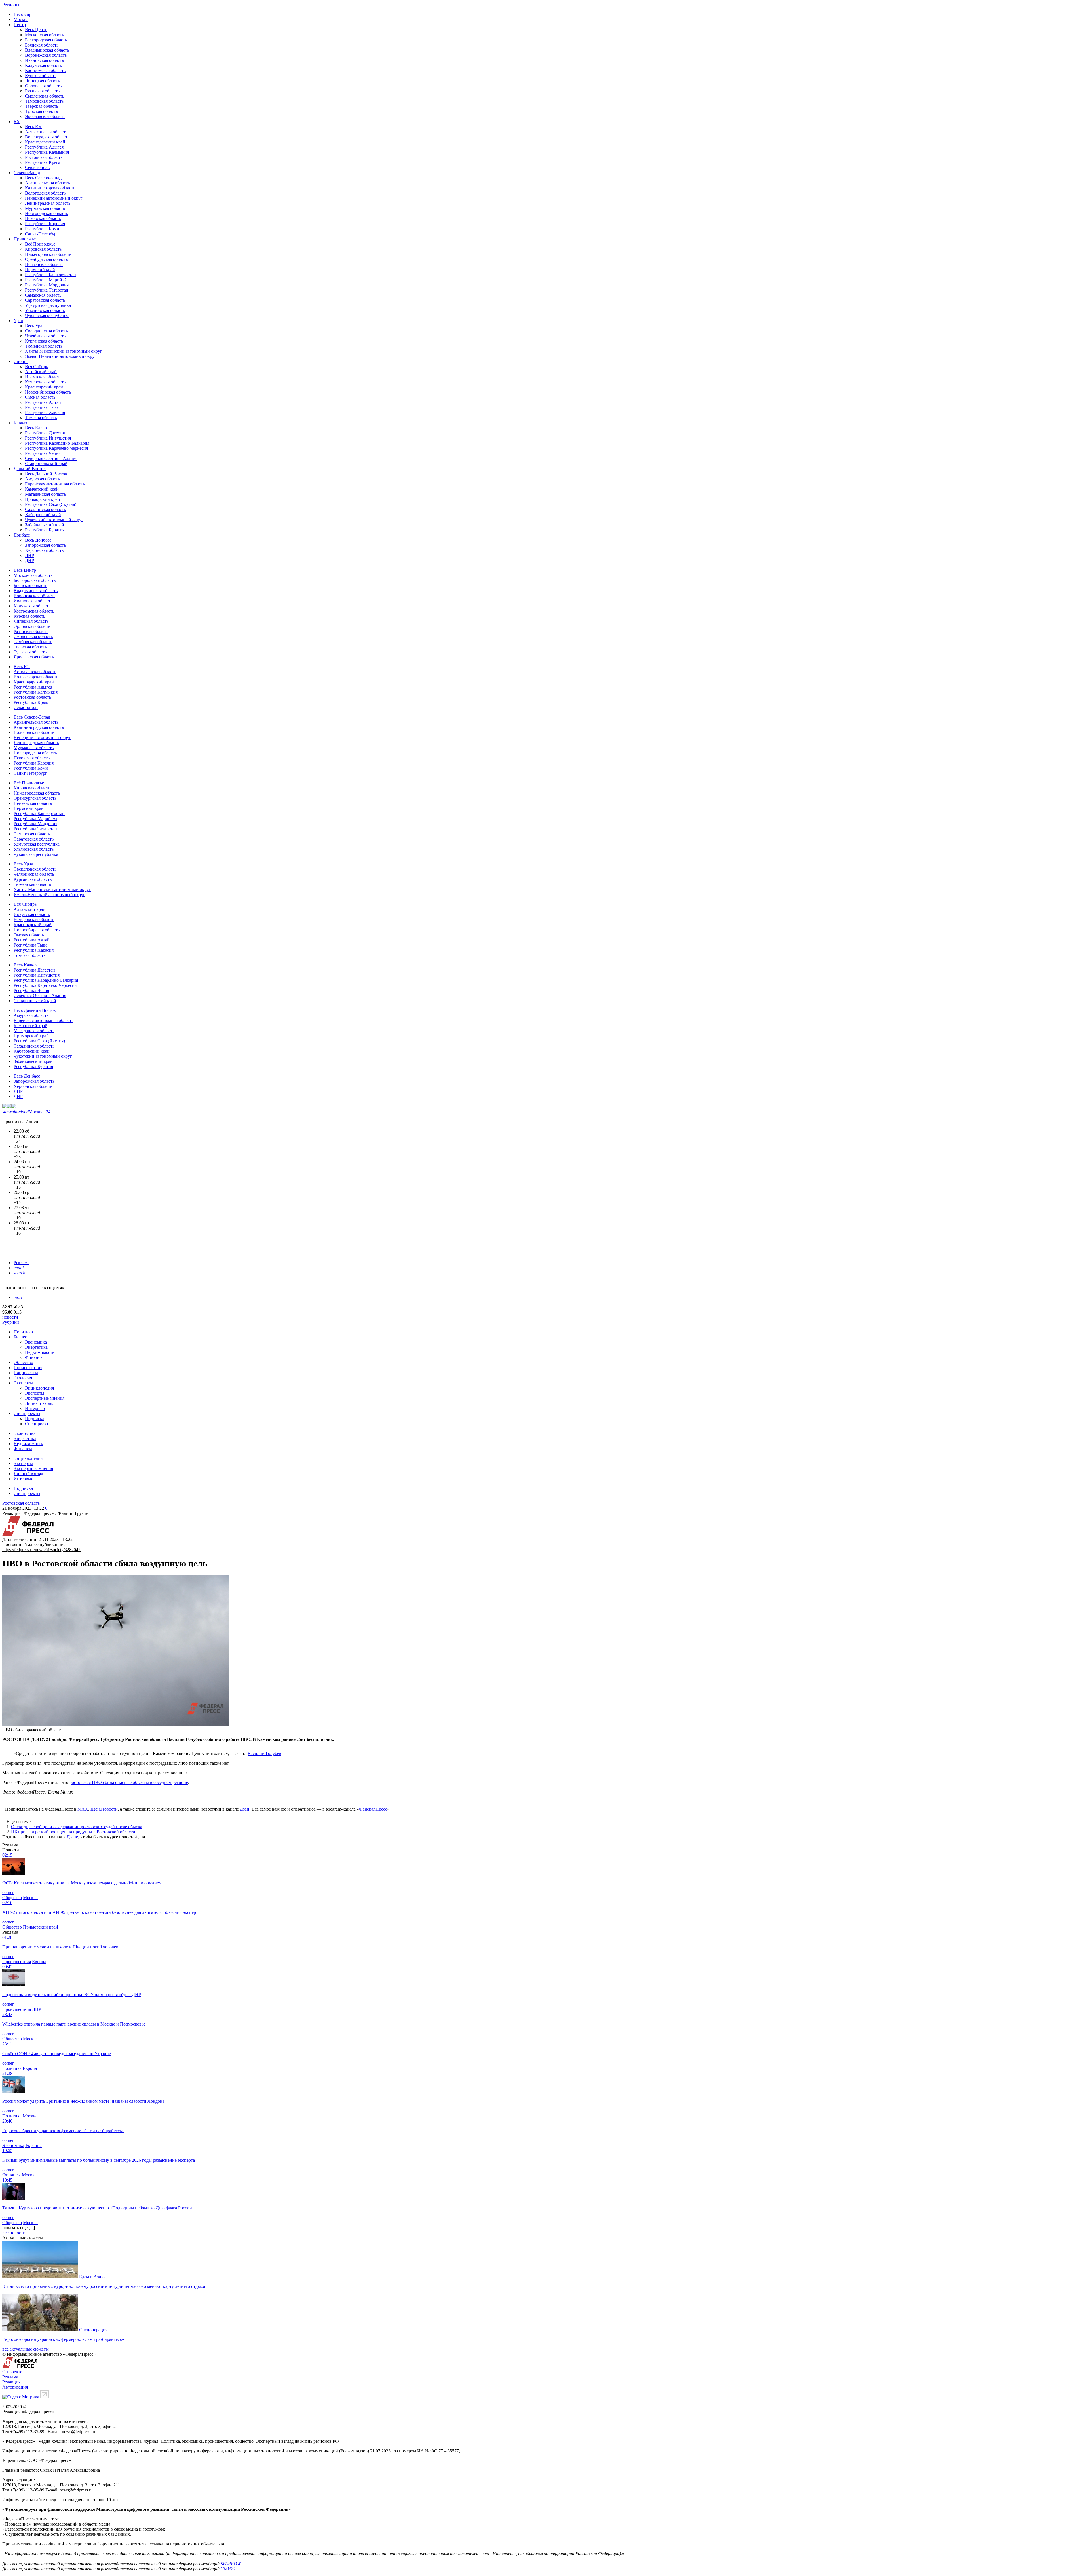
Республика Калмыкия (47, 152)
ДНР (29, 560)
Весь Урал (35, 326)
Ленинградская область (48, 203)
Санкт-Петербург (42, 234)
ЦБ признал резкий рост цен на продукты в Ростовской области (73, 1832)
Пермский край (40, 270)
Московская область (44, 35)
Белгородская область (46, 40)
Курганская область (44, 341)
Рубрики (11, 1322)
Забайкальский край (45, 525)
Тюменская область (44, 346)
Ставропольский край (46, 464)
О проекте (12, 2372)
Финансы (34, 1357)
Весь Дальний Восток (46, 474)
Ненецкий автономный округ (54, 198)
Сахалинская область (45, 509)
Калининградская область (50, 188)
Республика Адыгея (44, 147)
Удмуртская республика (48, 305)
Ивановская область (44, 60)
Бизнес (20, 1337)
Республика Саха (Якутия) (51, 504)
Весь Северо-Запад (43, 178)
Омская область (40, 397)
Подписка (35, 1419)
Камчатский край (42, 489)
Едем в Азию (92, 2277)
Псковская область (43, 218)
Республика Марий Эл (47, 280)
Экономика (36, 1342)
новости (10, 1317)
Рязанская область (42, 91)
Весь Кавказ (37, 428)
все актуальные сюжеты (26, 2349)
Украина (33, 2145)
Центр (20, 25)
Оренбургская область (46, 259)
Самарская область (43, 295)
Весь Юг (33, 127)
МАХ (83, 1809)
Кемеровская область (45, 382)
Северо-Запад (27, 173)
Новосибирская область (48, 392)
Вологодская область (45, 193)
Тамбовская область (44, 101)
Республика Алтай (43, 402)
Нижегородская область (48, 254)
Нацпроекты (26, 1373)
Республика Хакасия (45, 412)
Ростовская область (44, 157)
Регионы (11, 5)
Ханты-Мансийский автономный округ (64, 351)
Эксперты (23, 1383)
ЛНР (29, 555)
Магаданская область (45, 494)
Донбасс (22, 535)
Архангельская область (47, 183)
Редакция (11, 2382)
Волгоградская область (47, 137)
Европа (39, 1962)
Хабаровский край (43, 515)
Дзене (72, 1837)
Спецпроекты (27, 1413)
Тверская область (42, 106)
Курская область (41, 76)
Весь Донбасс (38, 540)
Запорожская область (45, 545)
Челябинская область (45, 336)
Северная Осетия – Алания (51, 458)
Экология (23, 1378)
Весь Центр (36, 30)
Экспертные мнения (45, 1398)
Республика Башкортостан (50, 275)
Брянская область (42, 45)
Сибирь (21, 361)
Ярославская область (45, 116)
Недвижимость (40, 1352)
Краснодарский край (45, 142)
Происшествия (28, 1368)
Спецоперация (93, 2330)
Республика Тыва (42, 407)
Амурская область (42, 479)
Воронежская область (46, 55)
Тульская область (41, 111)
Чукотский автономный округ (54, 520)
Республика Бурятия (45, 530)
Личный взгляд (40, 1403)
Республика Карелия (45, 224)
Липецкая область (42, 81)
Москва (21, 19)
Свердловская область (46, 331)
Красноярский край (44, 387)
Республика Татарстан (47, 290)
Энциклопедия (39, 1388)
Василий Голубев (264, 1753)
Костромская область (45, 70)
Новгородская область (47, 213)
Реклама (22, 1263)
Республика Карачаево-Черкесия (56, 448)
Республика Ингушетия (48, 438)
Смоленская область (45, 96)
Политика (23, 1332)
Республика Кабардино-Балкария (57, 443)
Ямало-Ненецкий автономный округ (61, 356)
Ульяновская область (45, 310)
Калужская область (43, 65)
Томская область (41, 418)
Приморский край (43, 499)
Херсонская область (44, 550)
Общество (23, 1362)
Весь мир (23, 14)
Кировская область (43, 249)
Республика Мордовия (47, 285)
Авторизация (15, 2387)
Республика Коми (42, 229)
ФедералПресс (373, 1809)
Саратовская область (45, 300)
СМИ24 (228, 2569)
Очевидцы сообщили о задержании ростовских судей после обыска (77, 1827)
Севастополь (37, 167)
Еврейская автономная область (55, 484)
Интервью (35, 1408)
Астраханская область (46, 132)
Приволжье (25, 239)
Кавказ (20, 423)
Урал (18, 321)
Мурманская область (45, 208)
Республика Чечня (43, 453)
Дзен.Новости (104, 1809)
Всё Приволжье (40, 244)
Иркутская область (43, 377)
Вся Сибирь (36, 367)
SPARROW (231, 2564)
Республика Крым (43, 162)
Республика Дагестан (46, 433)
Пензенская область (44, 264)
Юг (17, 122)
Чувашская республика (47, 315)
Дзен (245, 1809)
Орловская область (43, 86)
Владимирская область (47, 50)
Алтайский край (41, 372)
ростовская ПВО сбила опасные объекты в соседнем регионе (129, 1782)
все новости (14, 2233)
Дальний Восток (30, 469)
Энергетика (36, 1347)
